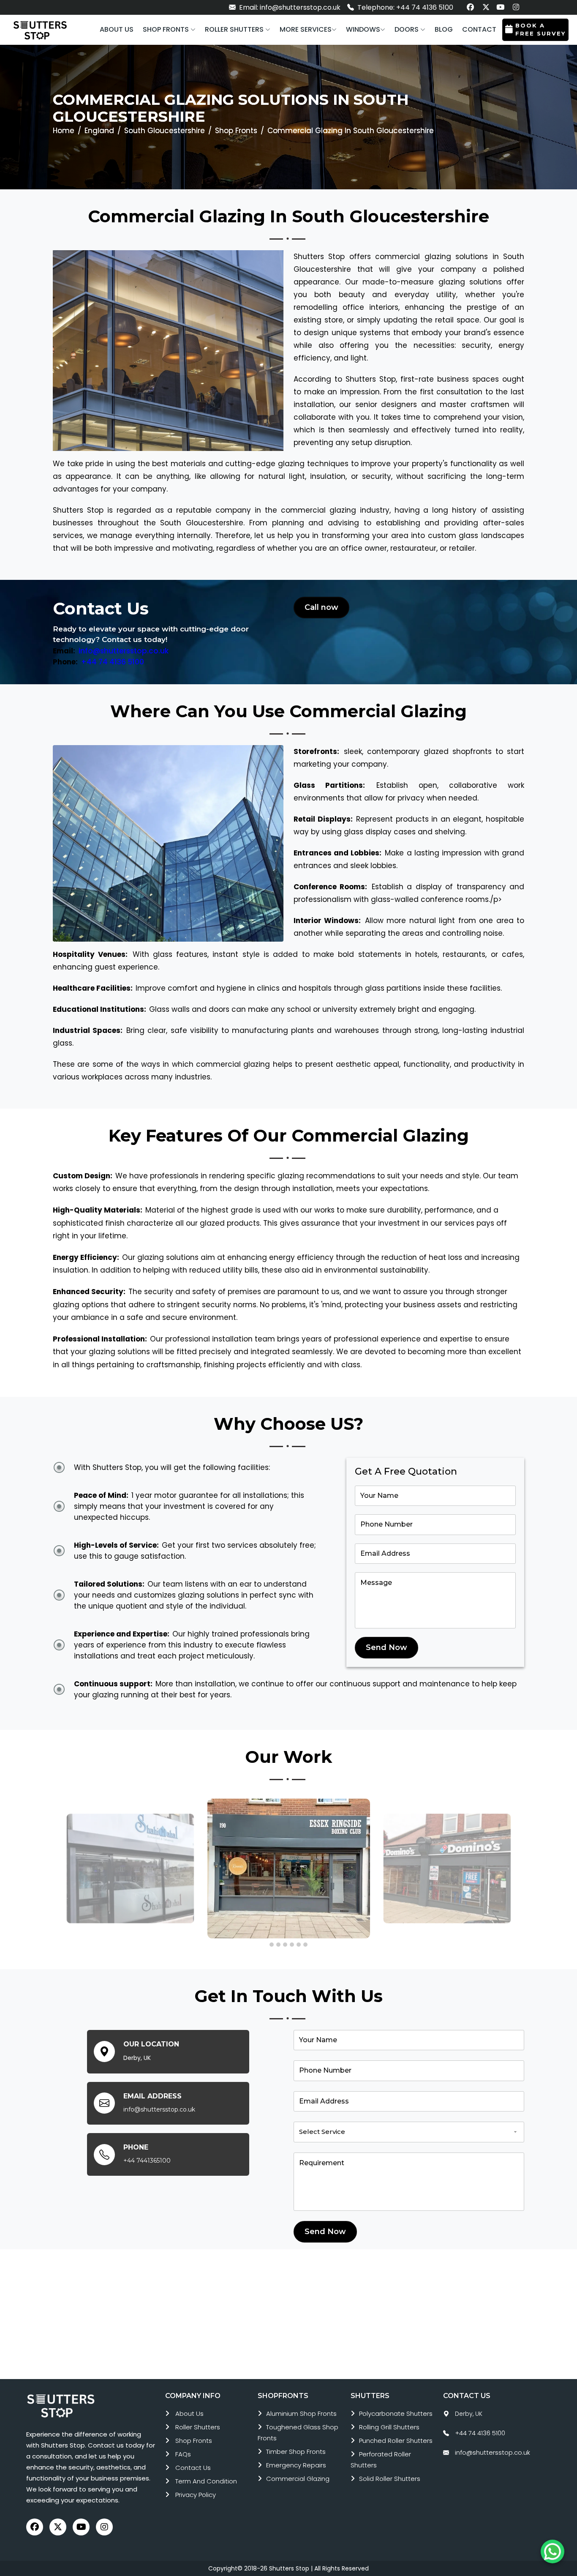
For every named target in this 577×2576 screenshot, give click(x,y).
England (99, 131)
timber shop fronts (296, 2452)
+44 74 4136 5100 (113, 662)
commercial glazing (298, 2479)
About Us (189, 2413)
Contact (479, 29)
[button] (169, 30)
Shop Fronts (236, 131)
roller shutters (198, 2427)
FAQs (183, 2454)
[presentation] (57, 1866)
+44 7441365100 (147, 2161)
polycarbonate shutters (396, 2413)
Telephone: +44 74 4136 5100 (404, 7)
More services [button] (306, 29)
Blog (444, 29)
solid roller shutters (390, 2479)
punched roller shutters (396, 2441)
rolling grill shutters (389, 2427)
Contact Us (193, 2468)
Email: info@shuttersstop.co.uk (289, 7)
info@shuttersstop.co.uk (124, 651)
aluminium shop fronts (301, 2413)
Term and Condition (206, 2481)
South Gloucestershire (165, 131)
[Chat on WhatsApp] (553, 2551)
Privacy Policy (196, 2495)
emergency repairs (296, 2465)
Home (64, 131)
